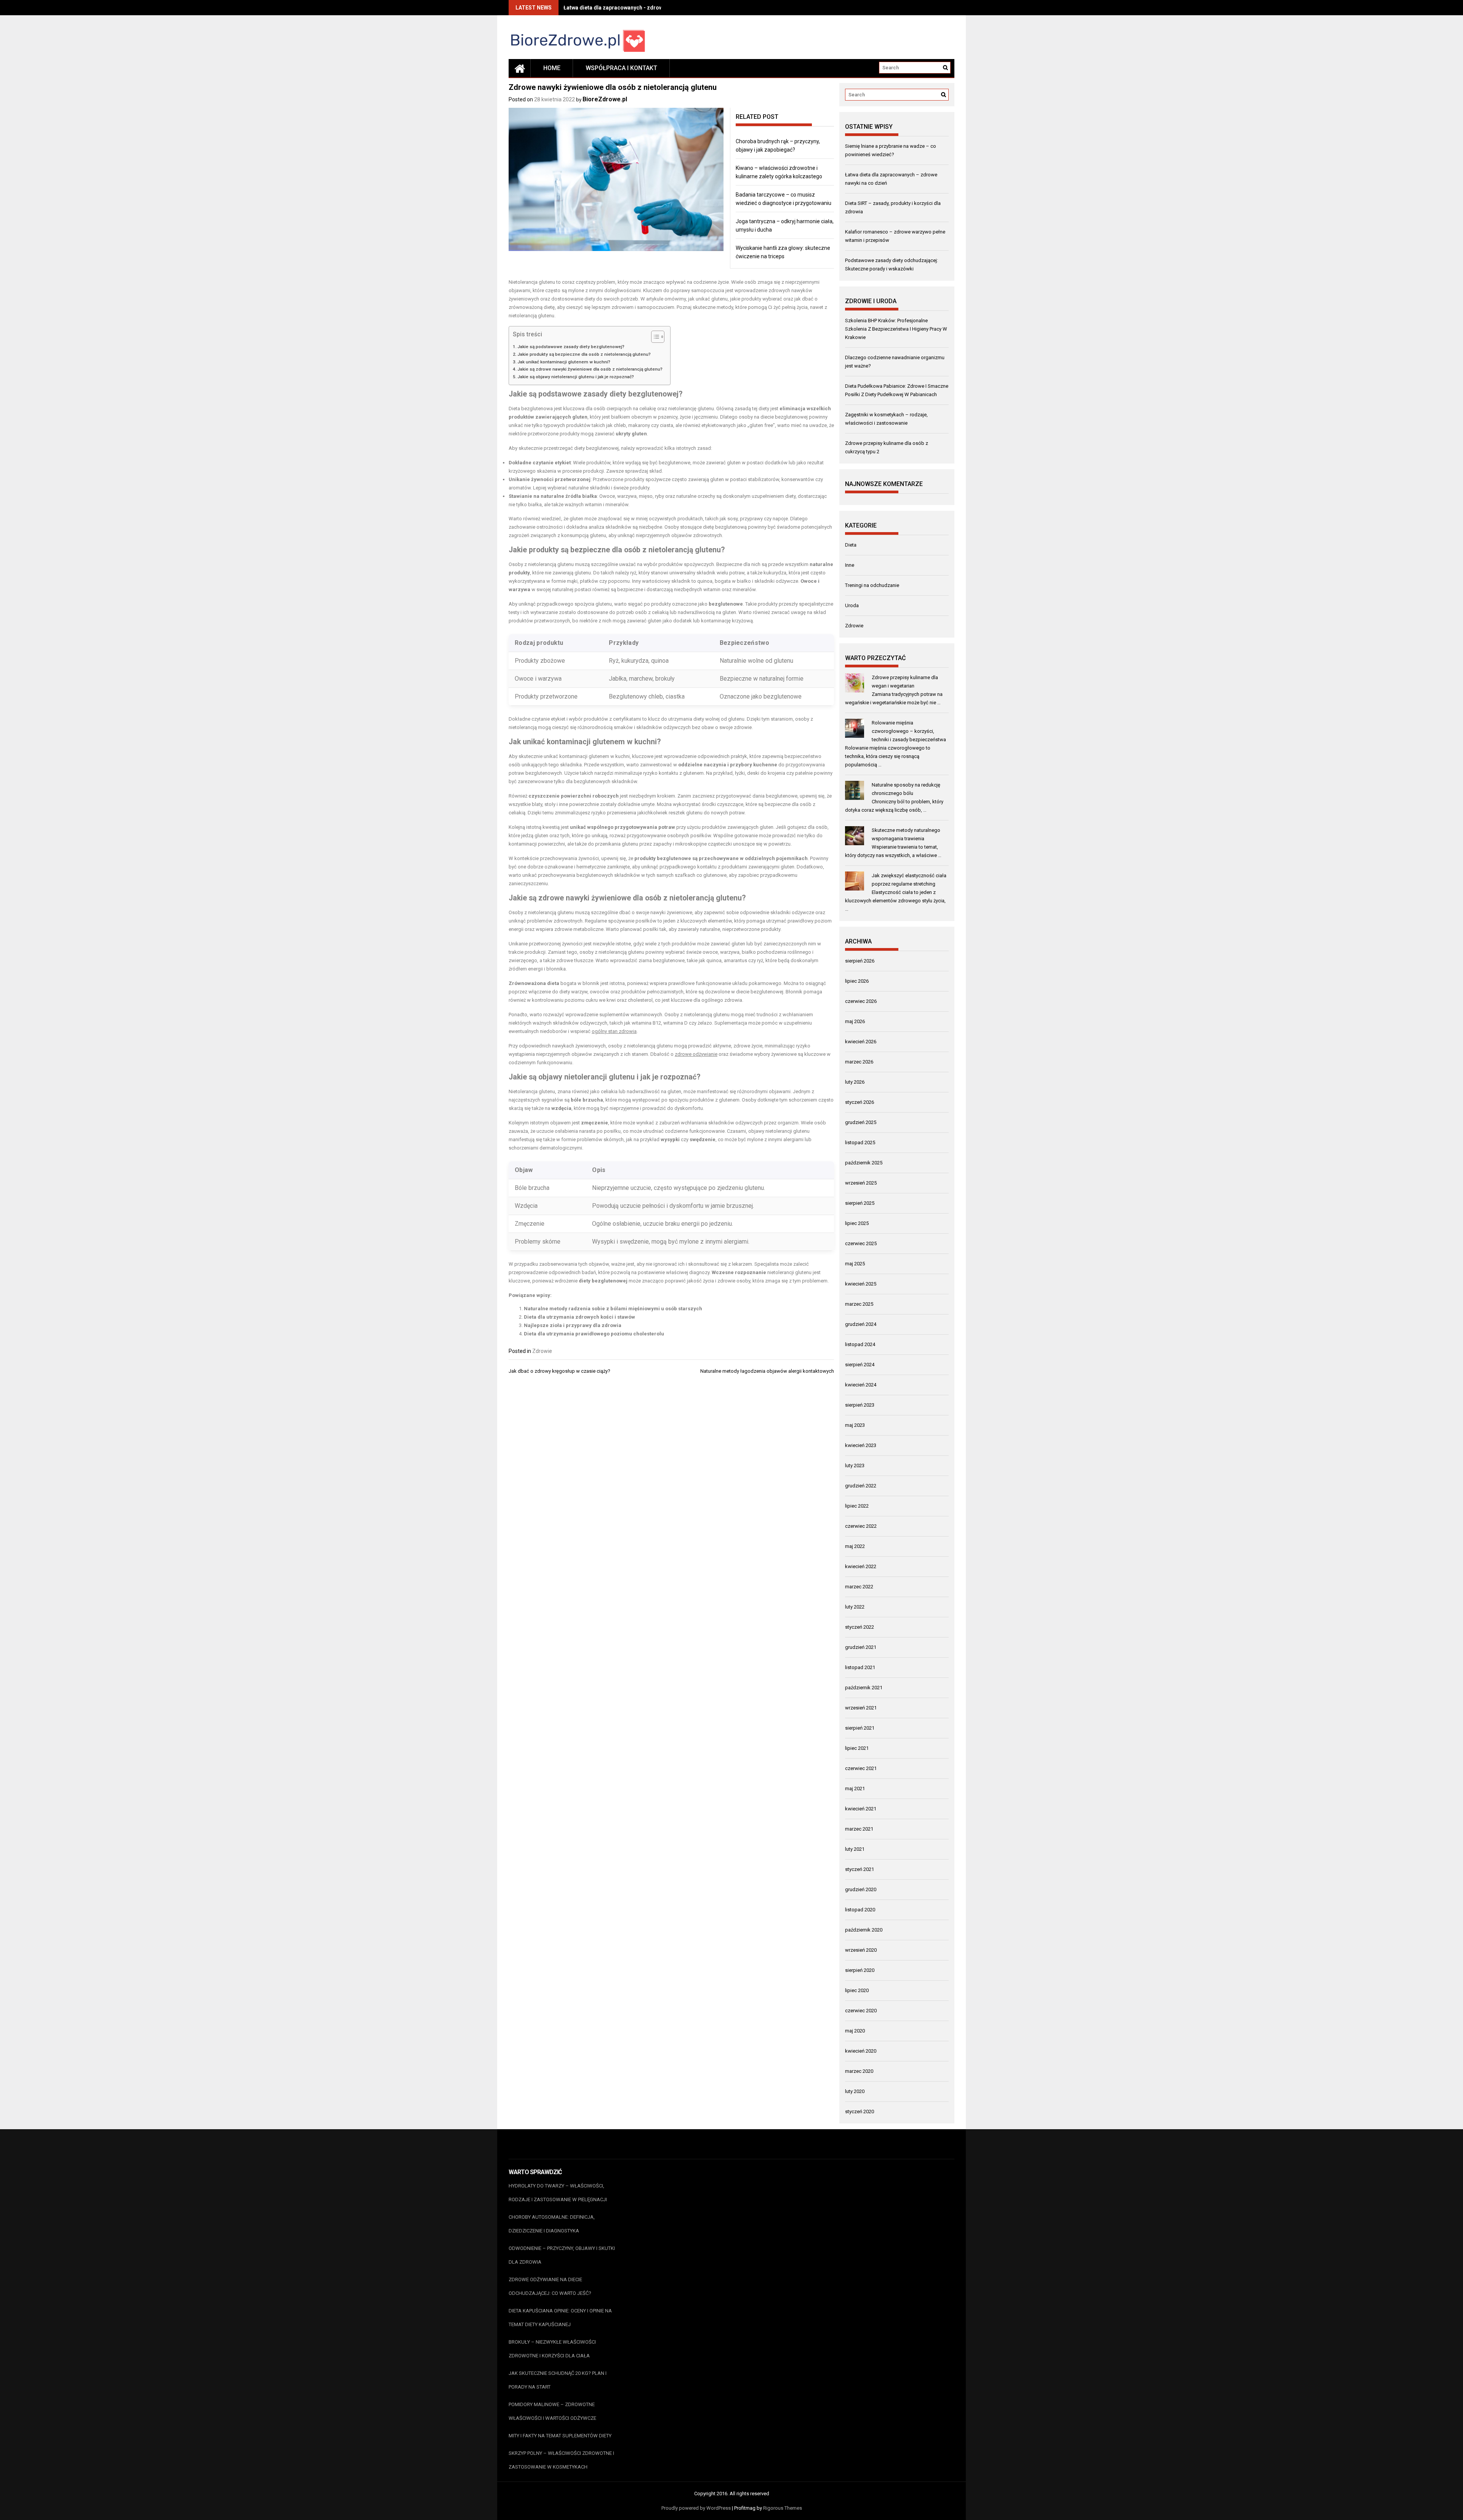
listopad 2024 (860, 1344)
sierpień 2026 (860, 961)
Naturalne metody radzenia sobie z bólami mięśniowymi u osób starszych (613, 1309)
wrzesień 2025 (861, 1183)
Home (552, 68)
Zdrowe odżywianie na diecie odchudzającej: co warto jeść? (550, 2286)
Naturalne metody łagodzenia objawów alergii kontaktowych (767, 1371)
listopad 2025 (860, 1142)
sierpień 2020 (860, 1970)
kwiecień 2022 (861, 1566)
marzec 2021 (859, 1829)
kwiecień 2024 (861, 1385)
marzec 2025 (859, 1304)
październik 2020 (864, 1930)
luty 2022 (855, 1607)
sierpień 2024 (860, 1365)
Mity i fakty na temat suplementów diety (560, 2436)
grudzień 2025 (861, 1122)
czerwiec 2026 (861, 1001)
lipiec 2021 (857, 1748)
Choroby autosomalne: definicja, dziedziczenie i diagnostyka (552, 2224)
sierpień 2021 (860, 1728)
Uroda (852, 605)
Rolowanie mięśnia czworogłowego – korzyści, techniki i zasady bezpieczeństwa (909, 731)
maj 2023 (855, 1425)
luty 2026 (855, 1082)
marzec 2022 (859, 1587)
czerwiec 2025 (861, 1243)
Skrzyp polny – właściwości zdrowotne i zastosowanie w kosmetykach (561, 2460)
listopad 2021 (860, 1667)
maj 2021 (855, 1788)
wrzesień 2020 (861, 1950)
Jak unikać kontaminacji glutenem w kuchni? (564, 362)
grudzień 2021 (861, 1647)
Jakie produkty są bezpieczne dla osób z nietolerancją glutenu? (584, 354)
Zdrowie (542, 1351)
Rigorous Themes (783, 2508)
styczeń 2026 (860, 1102)
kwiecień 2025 (861, 1284)
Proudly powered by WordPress (696, 2508)
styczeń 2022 (860, 1627)
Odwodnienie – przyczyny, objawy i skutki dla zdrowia (562, 2255)
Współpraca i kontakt (621, 68)
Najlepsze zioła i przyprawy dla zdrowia (573, 1325)
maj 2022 (855, 1546)
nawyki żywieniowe (598, 898)
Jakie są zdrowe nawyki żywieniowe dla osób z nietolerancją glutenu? (590, 369)
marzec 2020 (859, 2071)
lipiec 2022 (857, 1506)
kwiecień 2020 (861, 2051)
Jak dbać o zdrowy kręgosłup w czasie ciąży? (559, 1371)
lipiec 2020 (857, 1990)
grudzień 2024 (861, 1324)
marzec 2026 (859, 1062)
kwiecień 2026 (861, 1042)
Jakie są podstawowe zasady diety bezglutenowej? (571, 347)
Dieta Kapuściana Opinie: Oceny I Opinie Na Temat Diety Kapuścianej (560, 2318)
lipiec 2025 (857, 1223)
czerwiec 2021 (861, 1768)
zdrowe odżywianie (696, 1054)
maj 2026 (855, 1021)
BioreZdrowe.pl (605, 99)
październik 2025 (864, 1163)
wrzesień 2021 (861, 1708)
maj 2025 (855, 1264)
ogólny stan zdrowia (614, 1031)
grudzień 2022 (861, 1486)
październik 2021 (864, 1688)
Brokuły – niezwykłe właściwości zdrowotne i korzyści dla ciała (552, 2349)
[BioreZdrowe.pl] (520, 68)
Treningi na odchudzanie (872, 585)
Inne (850, 565)
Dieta (851, 545)
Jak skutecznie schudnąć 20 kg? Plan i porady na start (558, 2380)
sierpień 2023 (860, 1405)
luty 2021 (855, 1849)
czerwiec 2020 (861, 2011)
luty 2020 (855, 2091)
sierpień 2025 (860, 1203)
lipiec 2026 (857, 981)
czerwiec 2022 (861, 1526)
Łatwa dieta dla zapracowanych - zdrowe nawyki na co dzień (639, 8)
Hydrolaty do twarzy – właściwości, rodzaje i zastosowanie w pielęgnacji (558, 2193)
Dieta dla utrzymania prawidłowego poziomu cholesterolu (594, 1334)
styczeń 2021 (860, 1869)
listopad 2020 (860, 1910)
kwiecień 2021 (861, 1809)
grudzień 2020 (861, 1889)
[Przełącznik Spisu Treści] (654, 337)
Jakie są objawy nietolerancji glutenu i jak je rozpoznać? (576, 377)
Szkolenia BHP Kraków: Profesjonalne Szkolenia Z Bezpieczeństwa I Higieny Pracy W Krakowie (896, 329)
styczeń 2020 (860, 2111)
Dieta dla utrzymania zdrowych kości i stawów (579, 1317)
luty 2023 (855, 1465)
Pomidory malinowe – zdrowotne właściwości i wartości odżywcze (552, 2411)
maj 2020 (855, 2031)
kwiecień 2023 (861, 1445)
